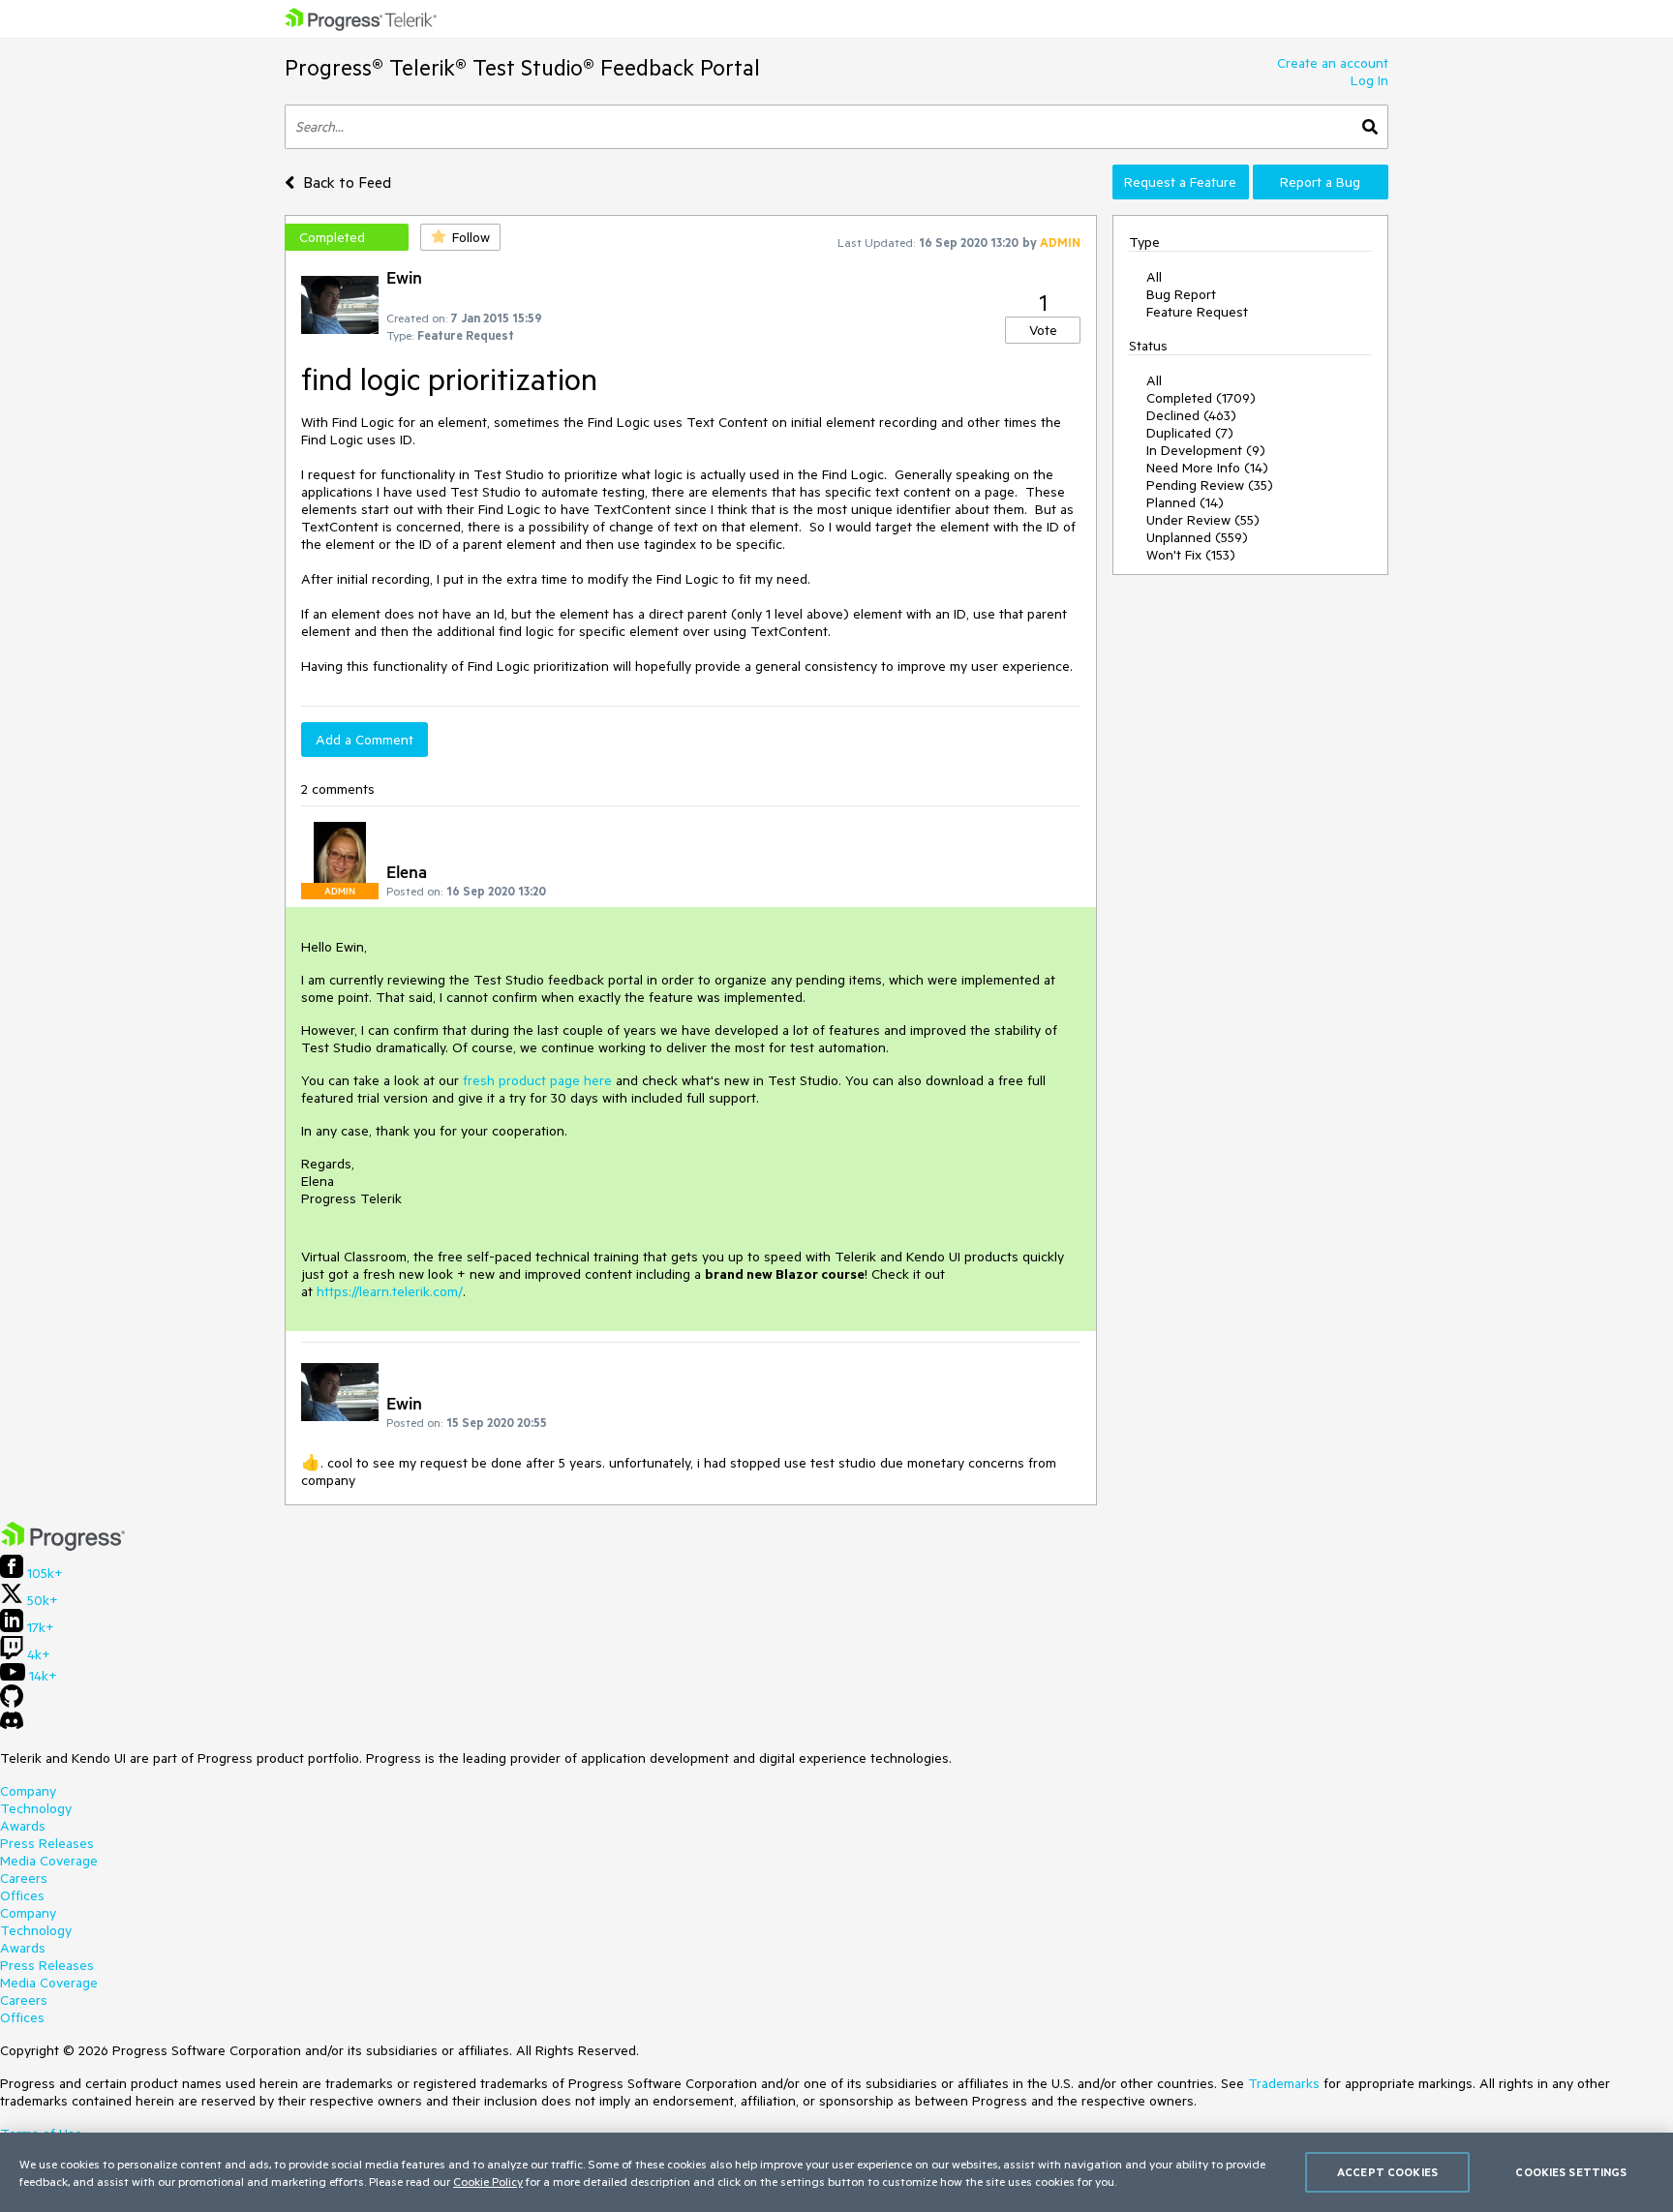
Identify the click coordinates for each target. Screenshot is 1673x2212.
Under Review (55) (1203, 520)
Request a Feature (1180, 182)
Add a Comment (365, 740)
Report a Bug (1320, 182)
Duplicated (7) (1190, 433)
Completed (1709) (1201, 398)
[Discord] (12, 1725)
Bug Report (1181, 294)
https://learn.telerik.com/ (390, 1291)
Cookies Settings (1571, 2172)
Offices (22, 1895)
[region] (836, 2172)
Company (28, 1791)
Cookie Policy (488, 2181)
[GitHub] (12, 1703)
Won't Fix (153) (1191, 555)
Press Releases (47, 1843)
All (1154, 277)
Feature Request (1197, 312)
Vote (1043, 330)
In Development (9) (1206, 450)
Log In (1369, 80)
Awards (23, 1826)
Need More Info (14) (1207, 468)
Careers (24, 1878)
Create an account (1333, 63)
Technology (36, 1808)
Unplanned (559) (1197, 537)
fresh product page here (539, 1080)
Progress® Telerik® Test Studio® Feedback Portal (522, 67)
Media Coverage (49, 1861)
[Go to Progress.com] (63, 1546)
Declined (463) (1191, 415)
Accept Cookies (1387, 2172)
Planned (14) (1185, 502)
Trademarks (1284, 2083)
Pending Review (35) (1210, 485)
